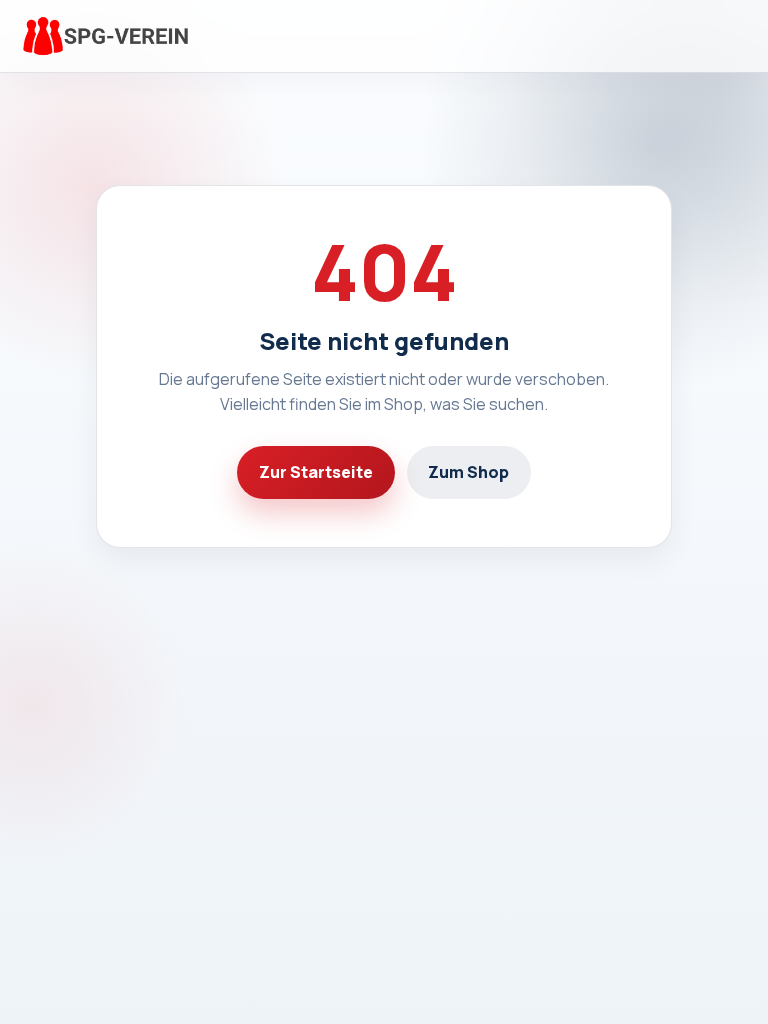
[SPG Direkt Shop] (104, 36)
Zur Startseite (316, 472)
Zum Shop (468, 472)
